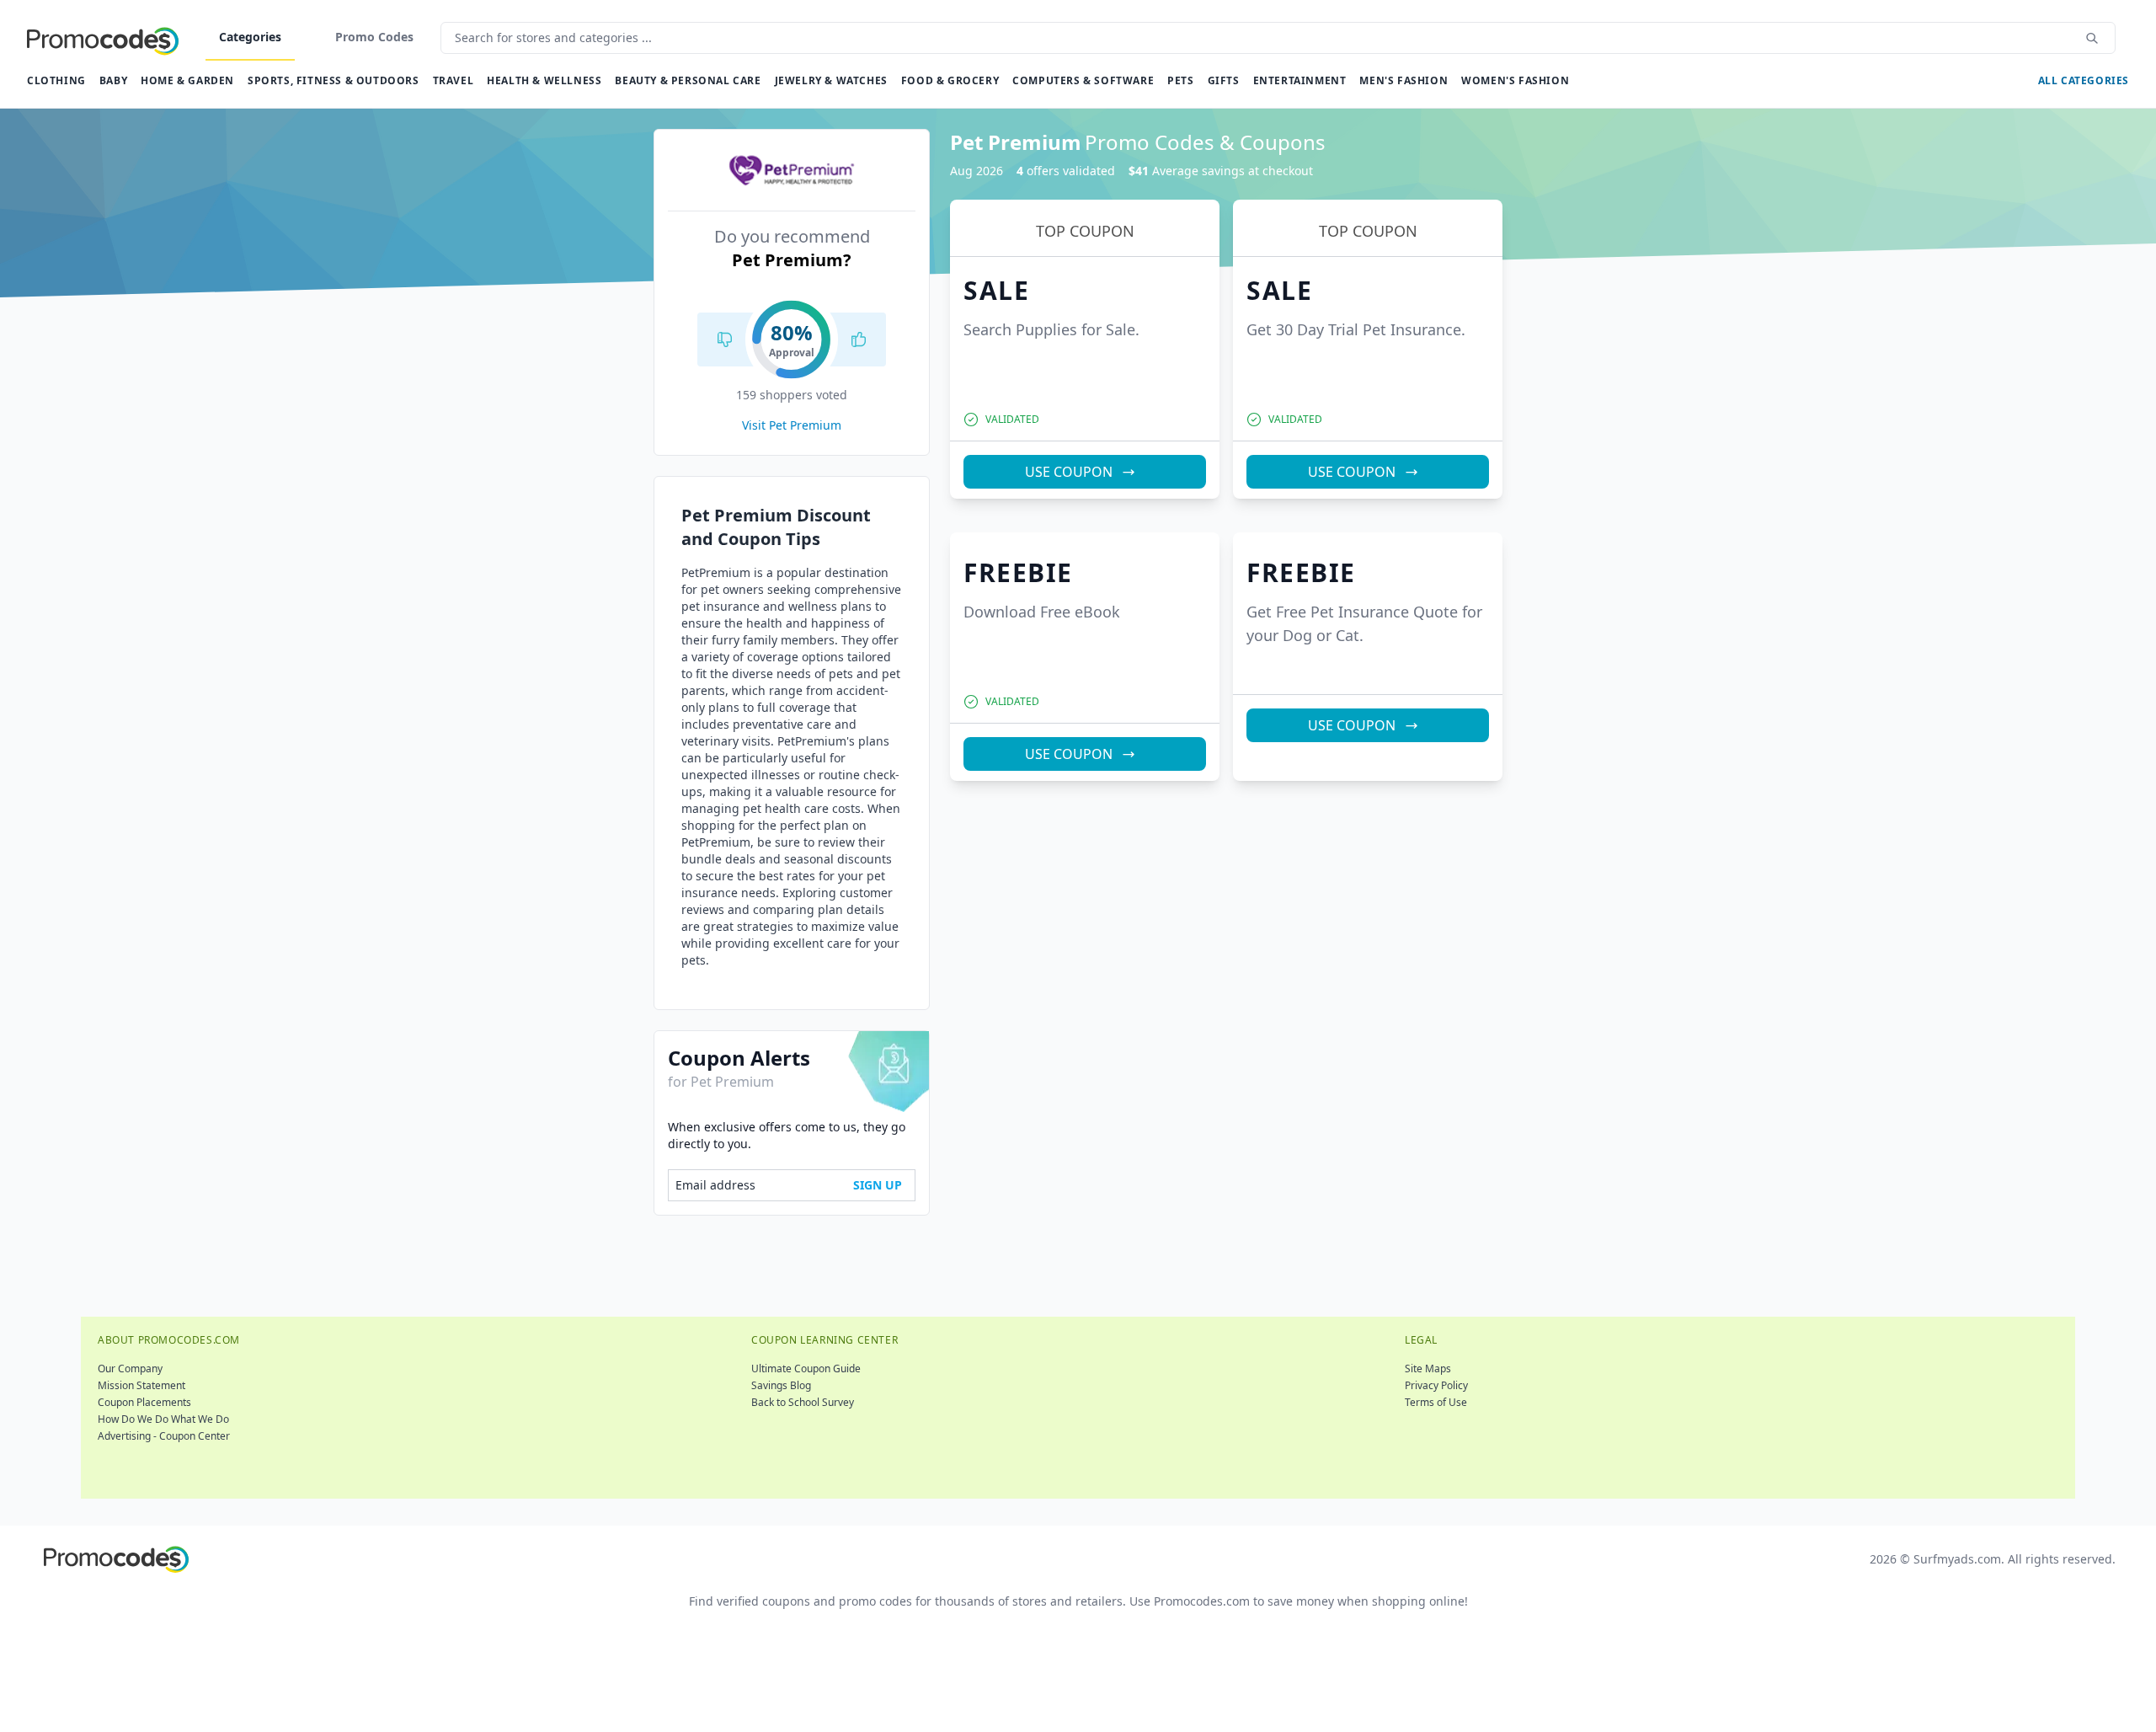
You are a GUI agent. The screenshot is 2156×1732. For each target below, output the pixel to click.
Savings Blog (781, 1385)
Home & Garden (187, 80)
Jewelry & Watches (831, 80)
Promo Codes (374, 37)
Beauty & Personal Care (688, 80)
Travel (454, 80)
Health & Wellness (544, 80)
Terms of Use (1436, 1402)
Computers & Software (1083, 80)
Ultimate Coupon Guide (806, 1368)
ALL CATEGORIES (2084, 80)
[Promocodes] (103, 38)
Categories (250, 37)
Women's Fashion (1515, 80)
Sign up (878, 1185)
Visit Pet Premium (792, 425)
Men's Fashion (1404, 80)
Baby (113, 80)
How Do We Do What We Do (163, 1419)
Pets (1180, 80)
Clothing (56, 80)
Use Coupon (1069, 472)
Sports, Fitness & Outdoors (334, 80)
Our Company (130, 1368)
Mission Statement (141, 1385)
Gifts (1224, 80)
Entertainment (1300, 80)
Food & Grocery (950, 80)
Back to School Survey (803, 1402)
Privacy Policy (1436, 1385)
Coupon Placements (144, 1402)
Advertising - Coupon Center (164, 1436)
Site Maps (1428, 1368)
